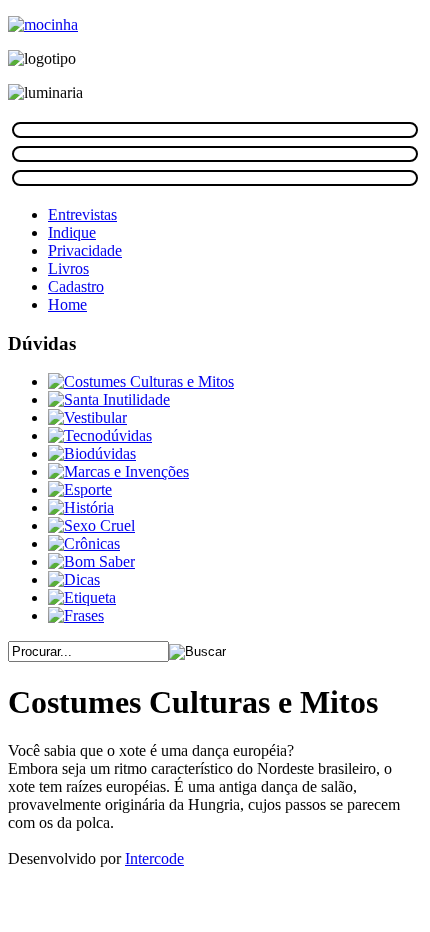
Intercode (154, 858)
